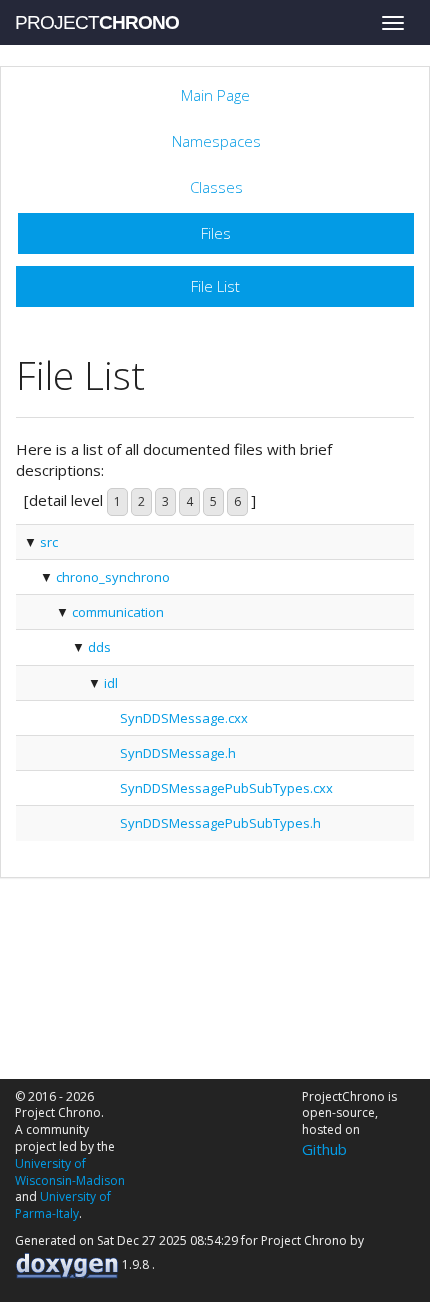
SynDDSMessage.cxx (184, 718)
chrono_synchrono (113, 577)
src (49, 542)
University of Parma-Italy (63, 1205)
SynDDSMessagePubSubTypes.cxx (226, 788)
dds (99, 647)
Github (324, 1149)
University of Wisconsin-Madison (70, 1172)
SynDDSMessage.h (178, 753)
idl (111, 683)
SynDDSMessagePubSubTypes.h (220, 823)
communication (118, 612)
